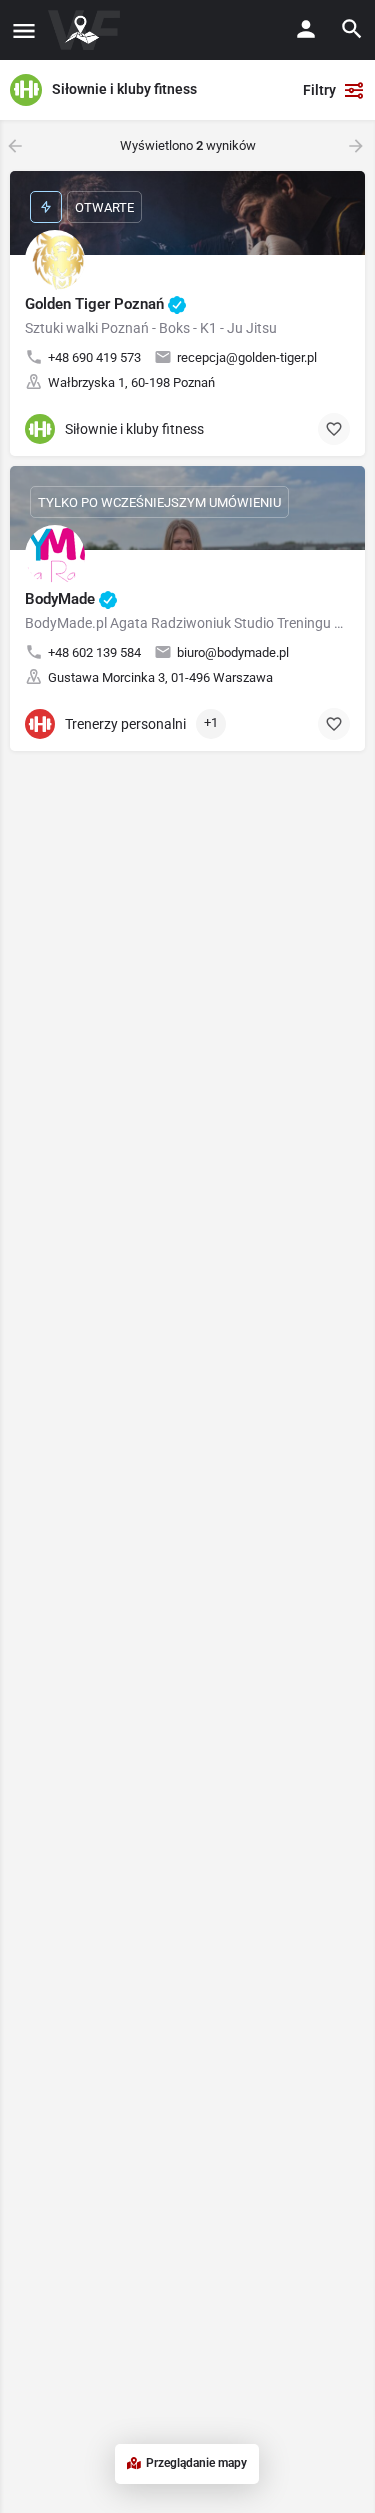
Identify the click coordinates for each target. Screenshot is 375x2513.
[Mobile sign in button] (306, 29)
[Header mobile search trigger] (352, 29)
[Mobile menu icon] (24, 30)
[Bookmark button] (334, 429)
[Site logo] (86, 30)
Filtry (319, 90)
